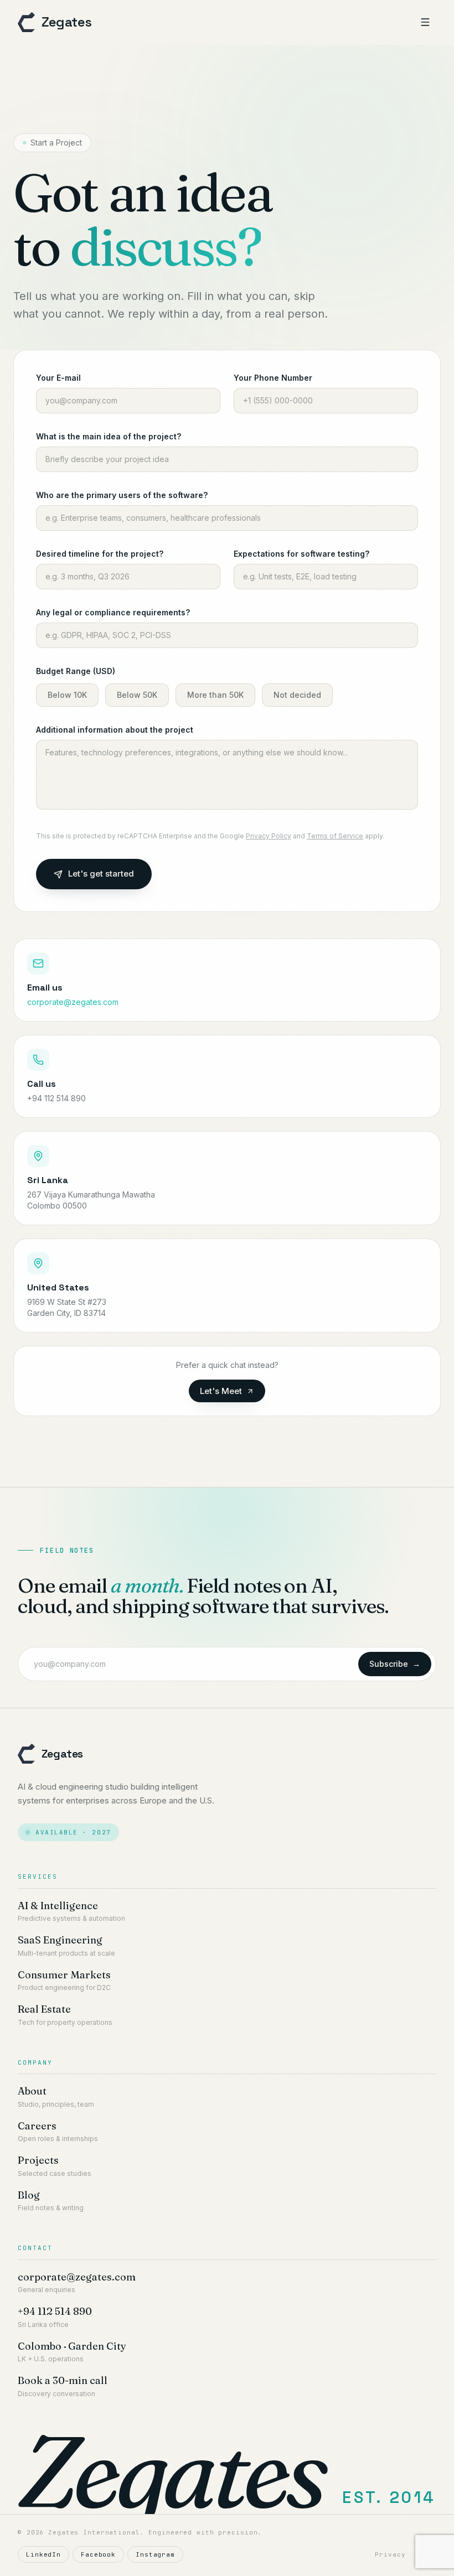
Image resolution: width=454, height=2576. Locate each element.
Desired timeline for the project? (100, 554)
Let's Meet (221, 1391)
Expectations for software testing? (301, 554)
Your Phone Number (273, 378)
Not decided (297, 695)
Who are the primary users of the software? (122, 495)
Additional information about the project (115, 730)
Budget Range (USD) (76, 671)
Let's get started (101, 874)
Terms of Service (335, 836)
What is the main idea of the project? (109, 436)
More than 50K (215, 695)
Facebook (98, 2554)
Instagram (155, 2554)
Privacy (390, 2554)
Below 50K (137, 695)
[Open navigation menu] (425, 22)
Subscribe (395, 1664)
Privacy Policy (269, 836)
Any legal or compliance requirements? (113, 612)
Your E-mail (58, 378)
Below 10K (67, 695)
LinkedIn (43, 2554)
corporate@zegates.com (73, 1002)
